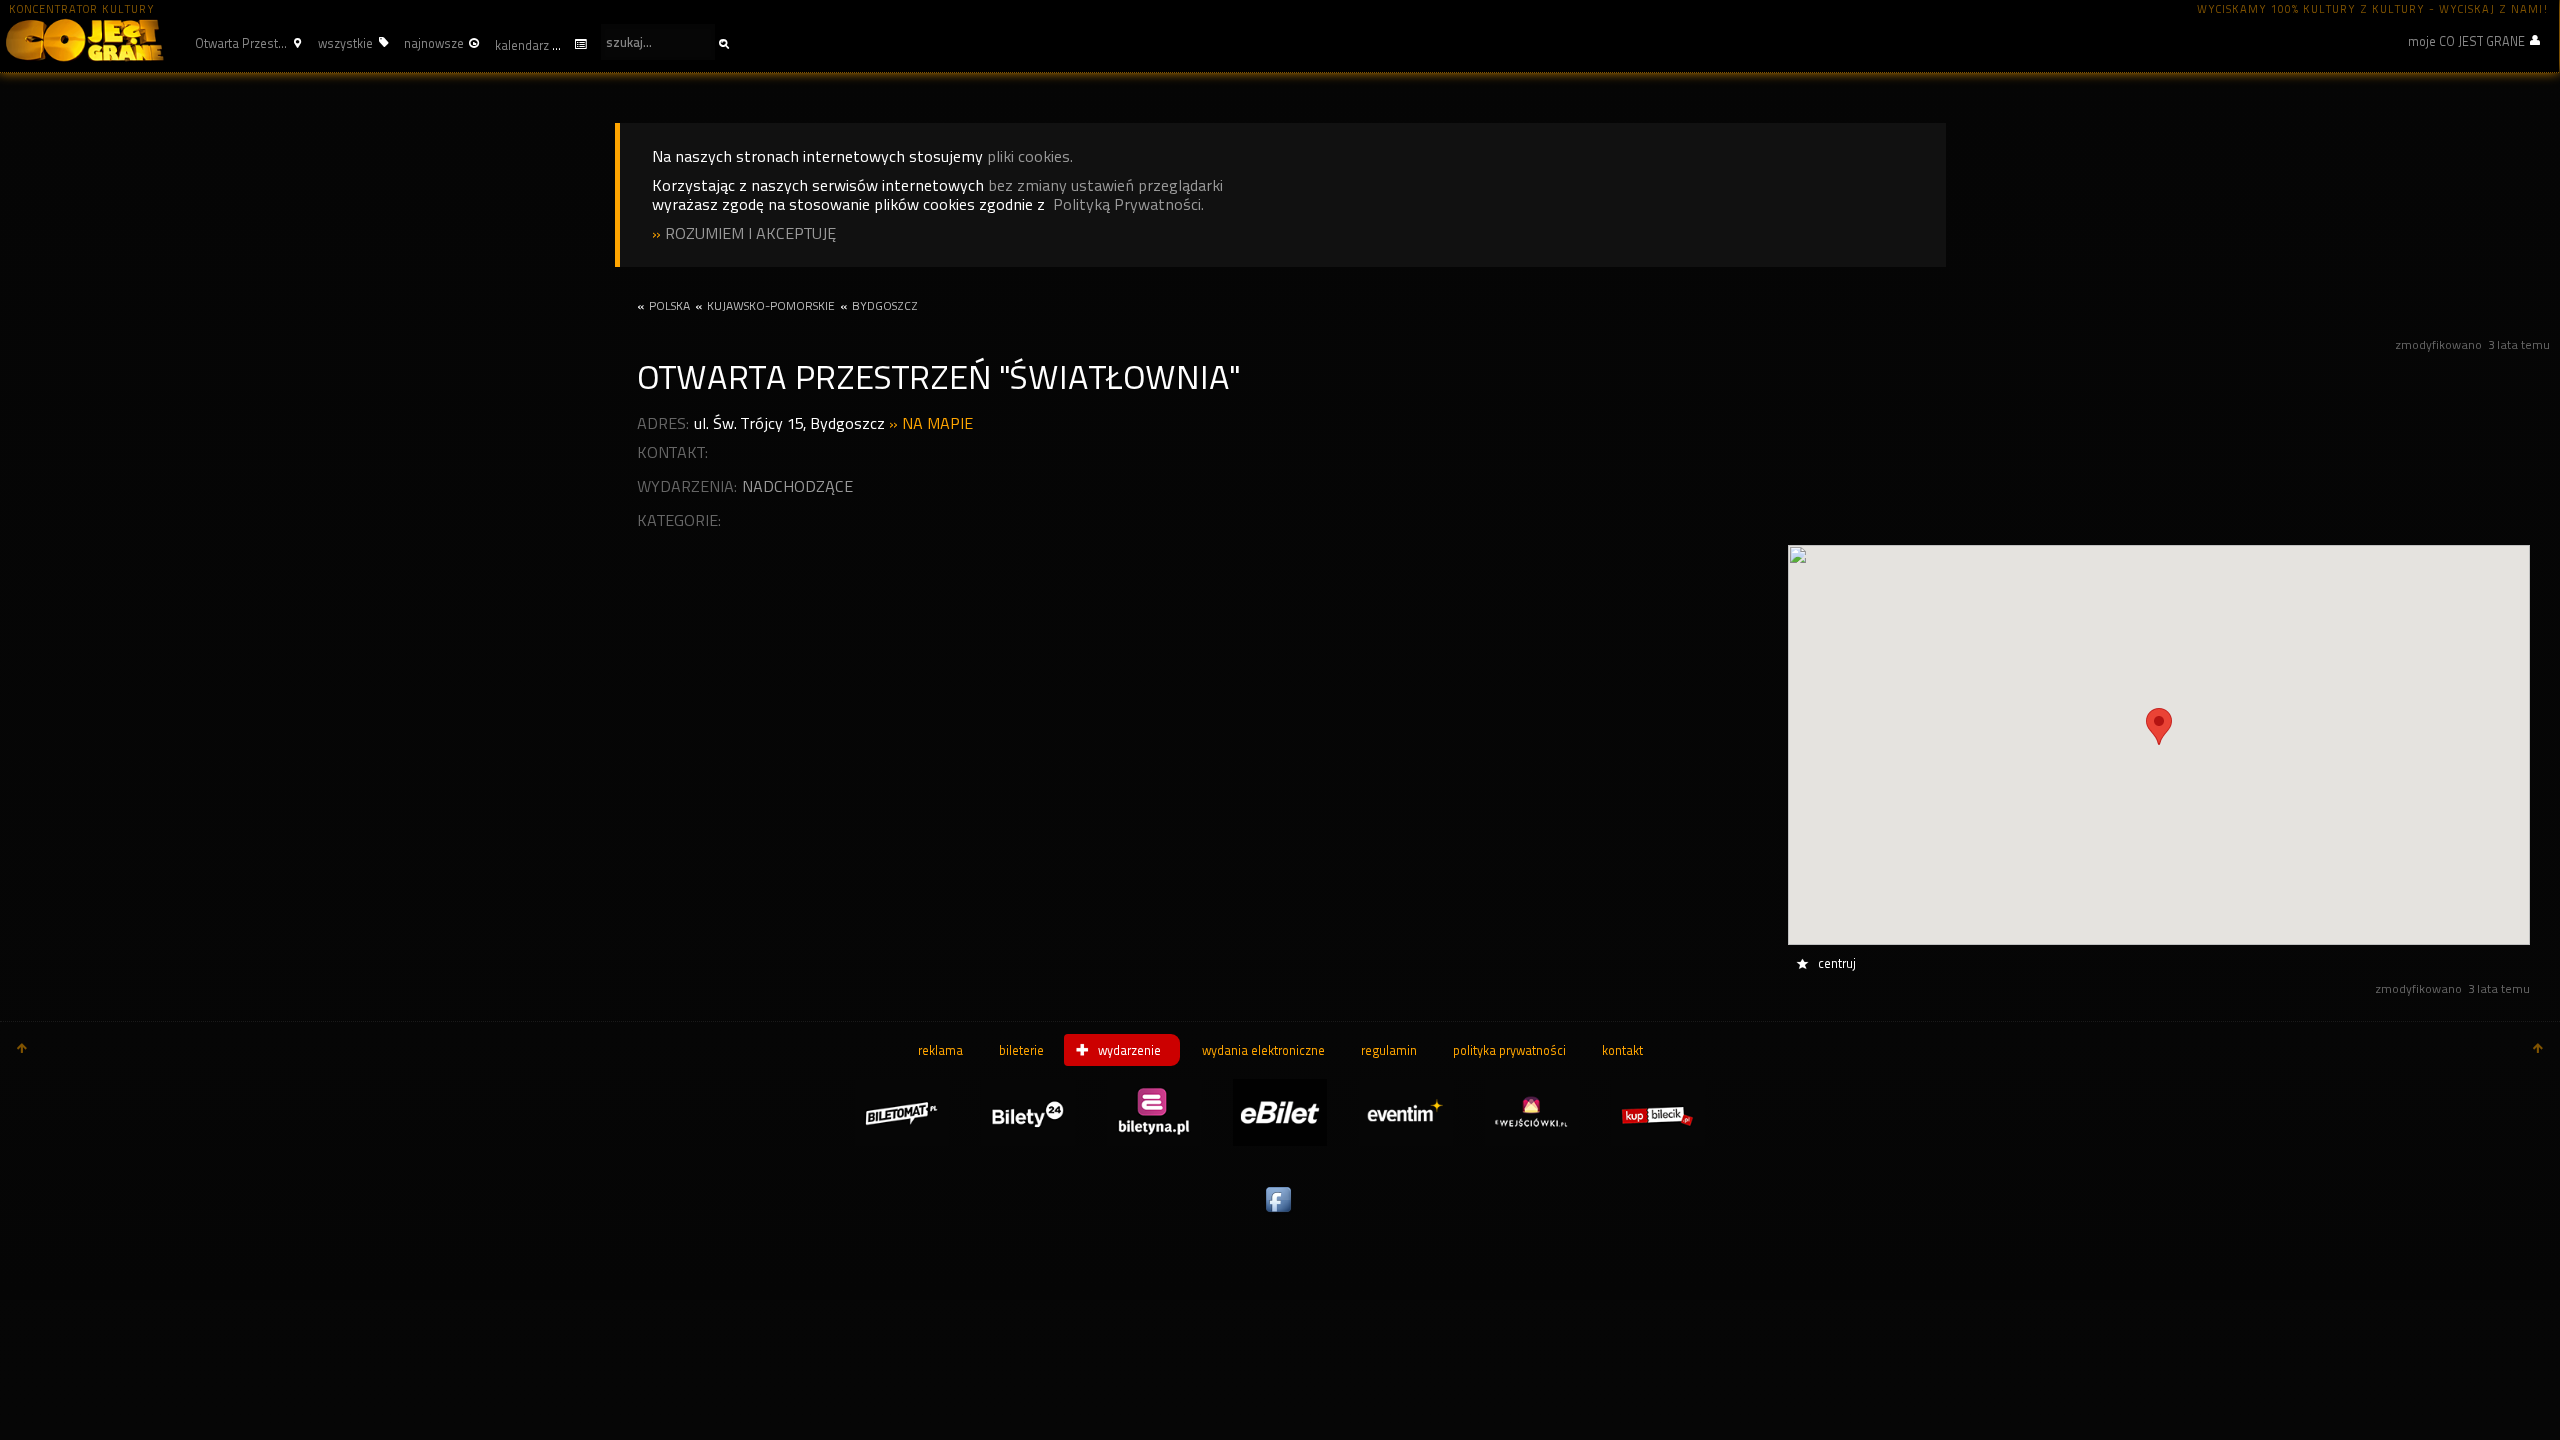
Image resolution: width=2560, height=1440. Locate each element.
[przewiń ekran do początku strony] (22, 1050)
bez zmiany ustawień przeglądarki (1105, 185)
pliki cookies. (1030, 156)
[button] (245, 43)
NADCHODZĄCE (797, 486)
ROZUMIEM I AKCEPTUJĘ (750, 233)
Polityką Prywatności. (1128, 204)
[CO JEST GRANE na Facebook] (1280, 1213)
